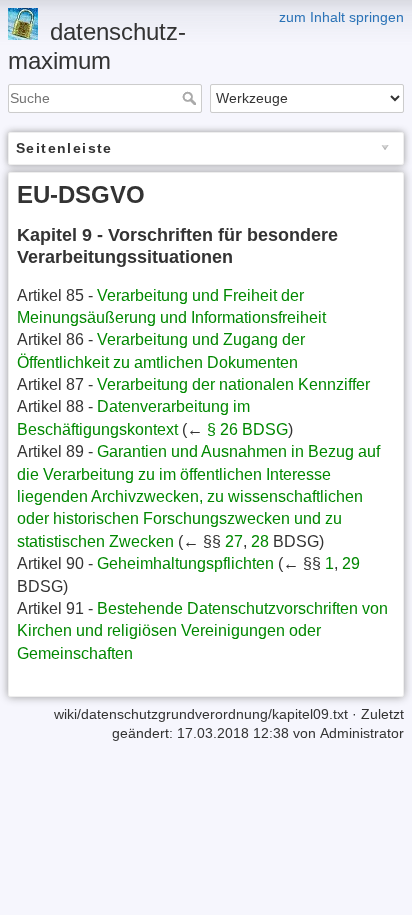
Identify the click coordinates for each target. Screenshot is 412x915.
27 (234, 541)
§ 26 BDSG (247, 429)
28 (260, 541)
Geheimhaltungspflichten (185, 563)
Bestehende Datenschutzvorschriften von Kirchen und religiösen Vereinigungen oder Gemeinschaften (202, 631)
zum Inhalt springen (341, 17)
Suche (191, 98)
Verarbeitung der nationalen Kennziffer (233, 384)
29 (351, 563)
